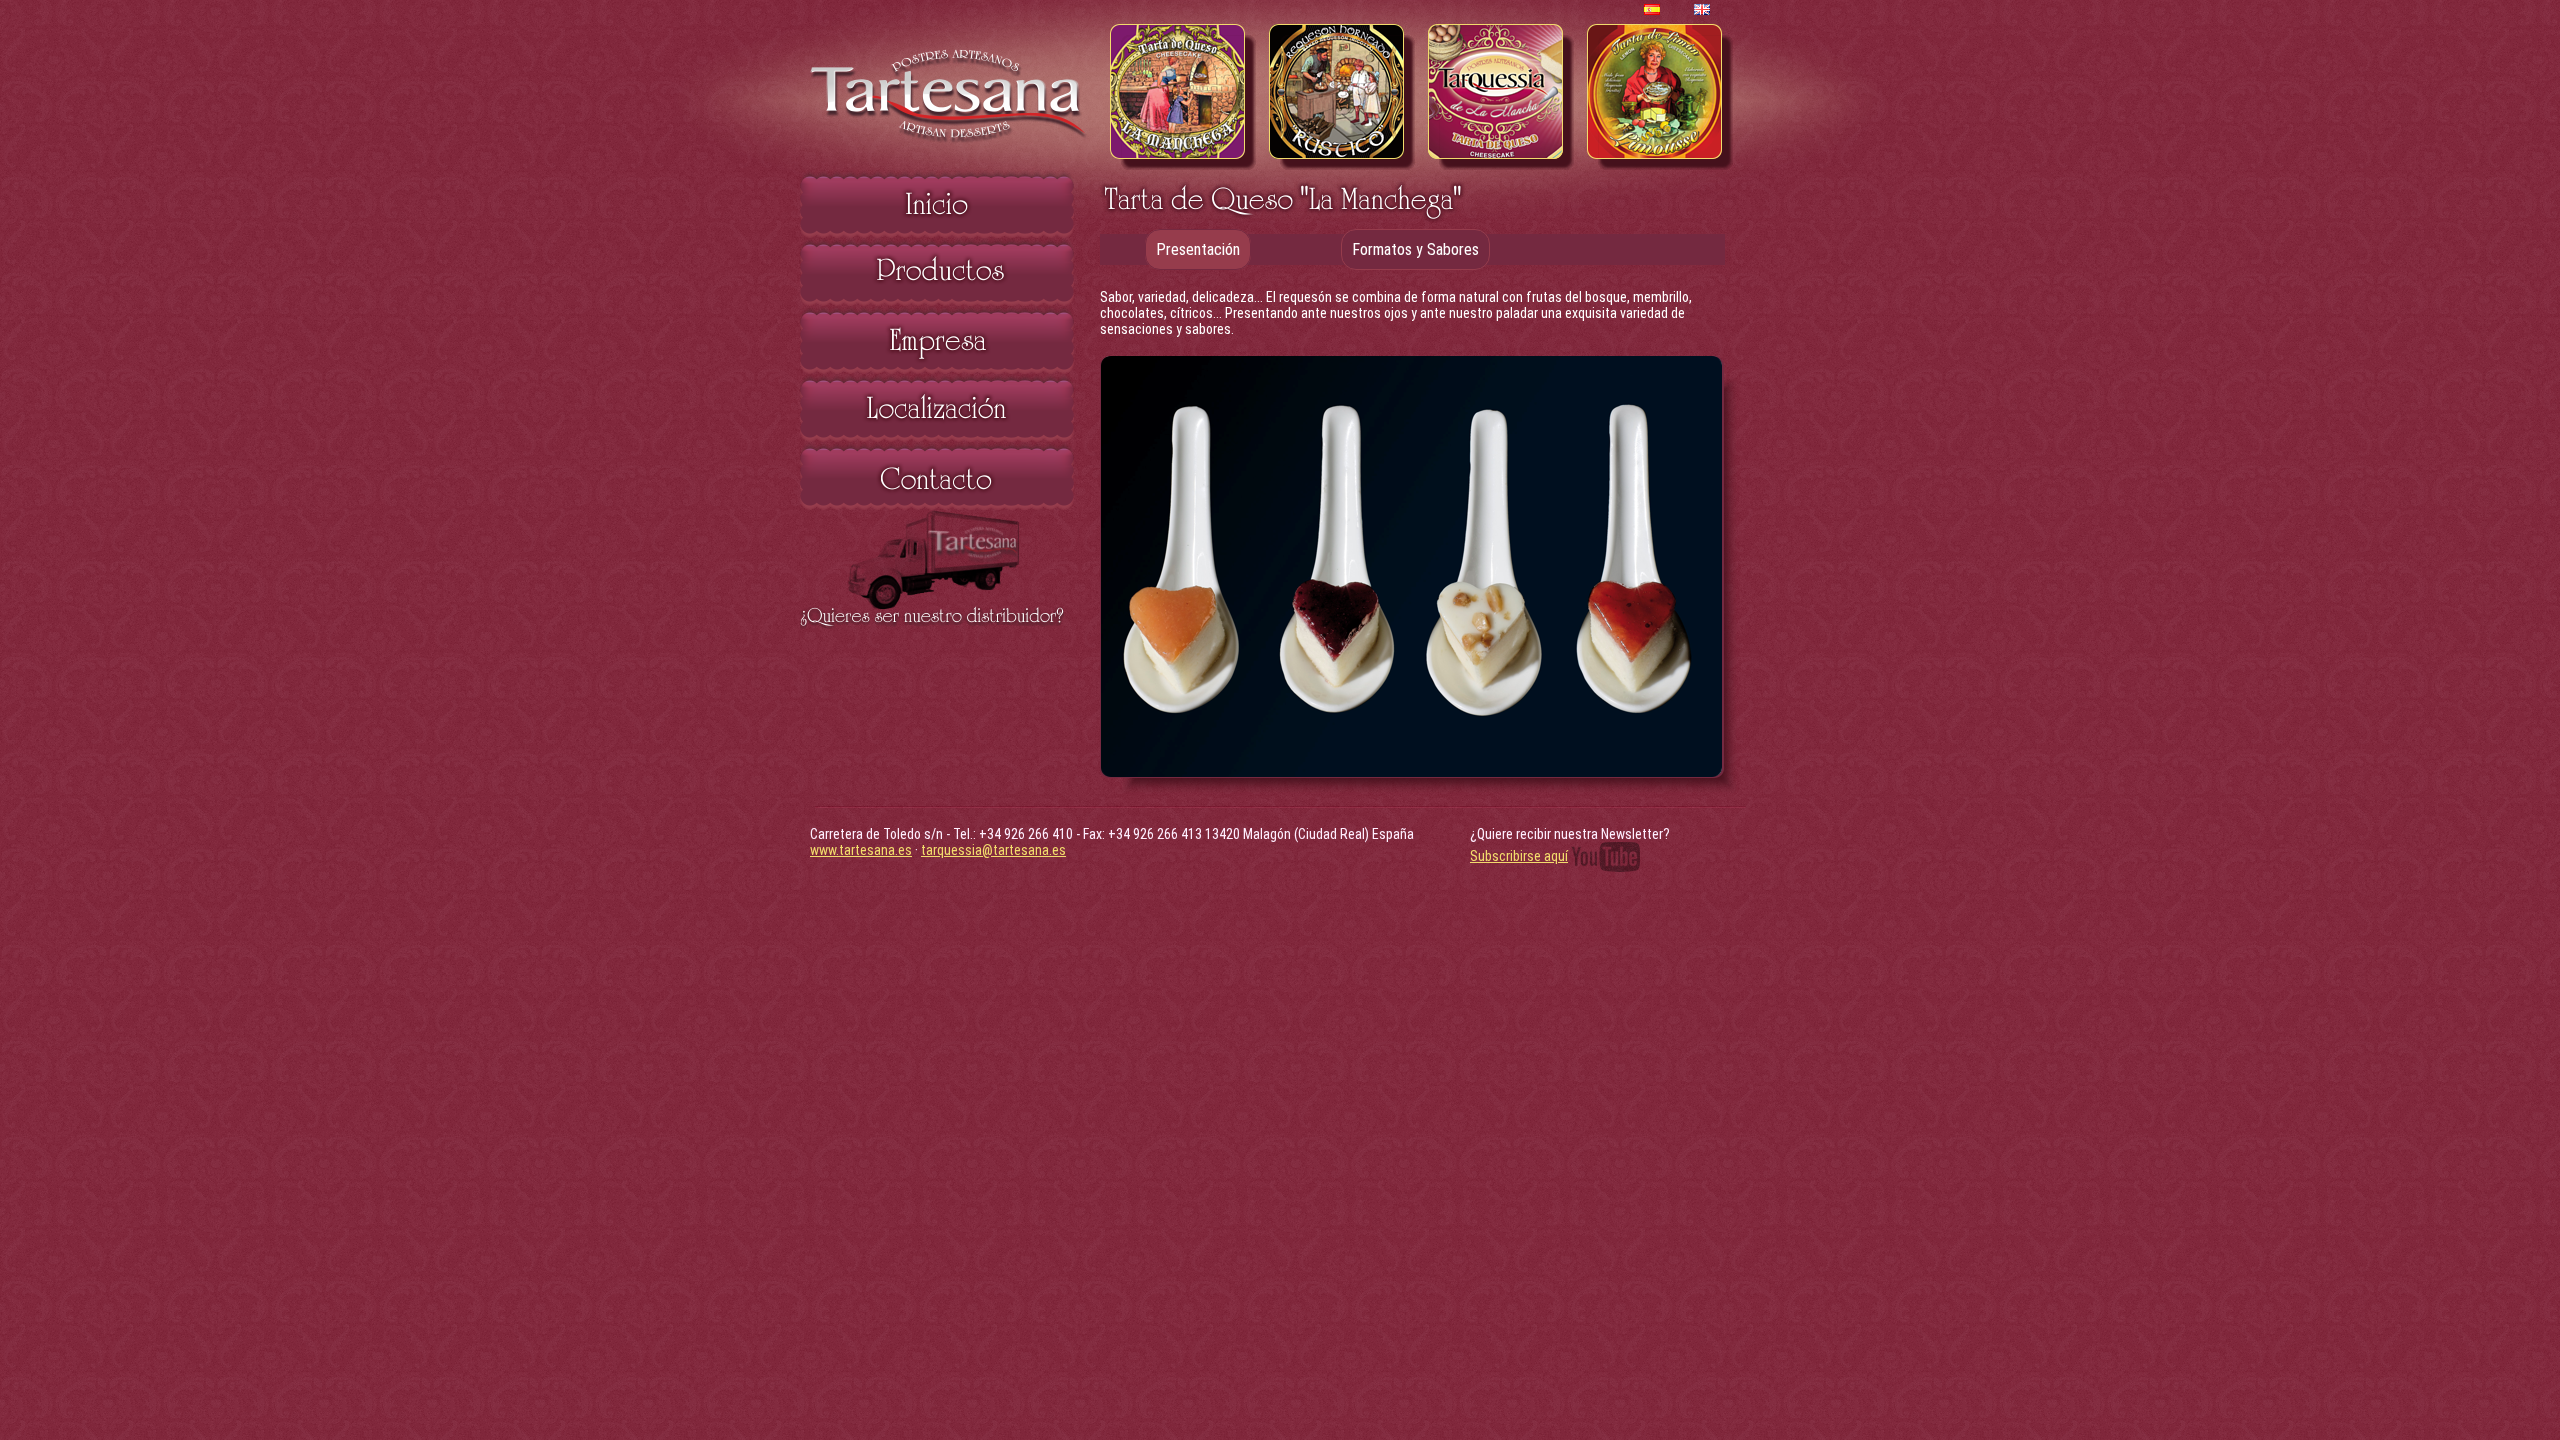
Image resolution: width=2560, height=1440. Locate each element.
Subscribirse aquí (1519, 856)
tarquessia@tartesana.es (993, 850)
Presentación (1198, 249)
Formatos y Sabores (1415, 249)
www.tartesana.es (861, 850)
